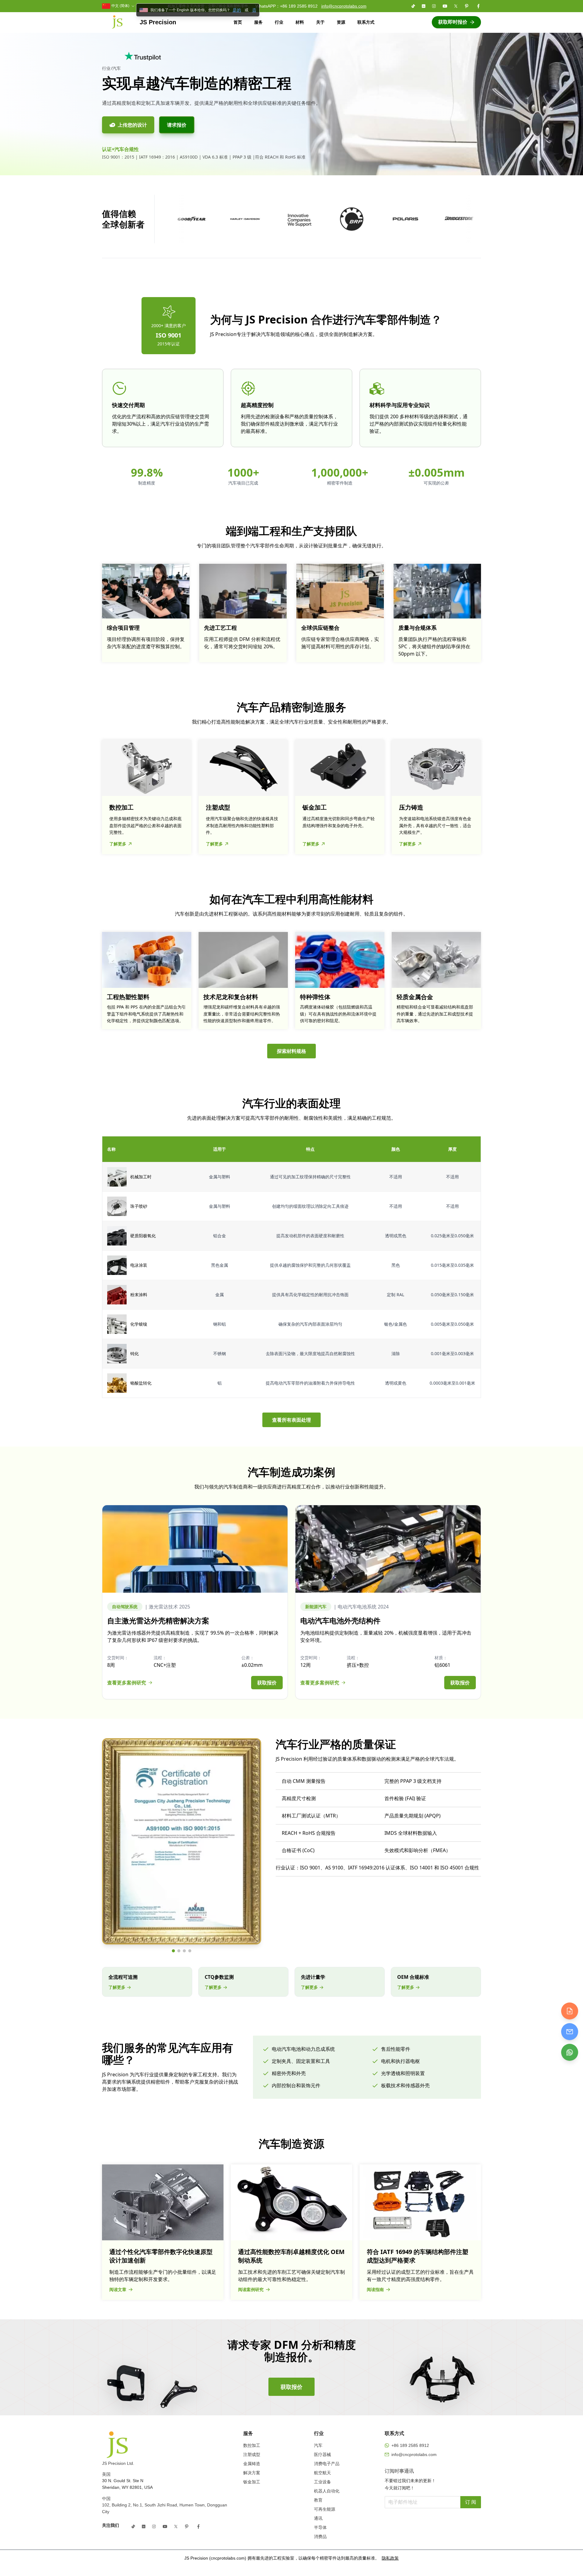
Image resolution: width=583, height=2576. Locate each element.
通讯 (318, 2518)
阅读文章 (118, 2289)
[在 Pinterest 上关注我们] (467, 6)
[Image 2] (179, 1951)
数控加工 (252, 2445)
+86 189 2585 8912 (410, 2445)
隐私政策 (390, 2558)
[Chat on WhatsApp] (570, 2052)
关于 (320, 22)
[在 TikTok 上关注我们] (413, 6)
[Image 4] (190, 1951)
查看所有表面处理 (291, 1420)
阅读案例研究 (251, 2289)
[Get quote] (570, 2011)
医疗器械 (322, 2454)
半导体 (320, 2527)
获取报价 (267, 1683)
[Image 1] (173, 1951)
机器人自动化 (327, 2491)
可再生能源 (325, 2509)
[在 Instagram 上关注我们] (434, 6)
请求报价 (177, 125)
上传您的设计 (132, 125)
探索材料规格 (291, 1051)
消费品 (320, 2537)
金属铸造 (252, 2464)
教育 (318, 2500)
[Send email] (570, 2032)
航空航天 (322, 2473)
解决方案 (252, 2473)
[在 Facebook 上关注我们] (478, 6)
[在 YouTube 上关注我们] (445, 6)
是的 (237, 10)
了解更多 (118, 844)
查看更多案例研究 (127, 1683)
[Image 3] (184, 1951)
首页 (238, 22)
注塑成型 (252, 2454)
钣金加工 (252, 2482)
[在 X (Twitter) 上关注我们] (456, 6)
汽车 (318, 2445)
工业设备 (322, 2482)
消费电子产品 (327, 2464)
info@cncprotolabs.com (344, 6)
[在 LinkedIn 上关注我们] (424, 6)
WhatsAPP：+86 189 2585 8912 (286, 6)
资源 (341, 22)
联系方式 (366, 22)
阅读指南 (375, 2289)
